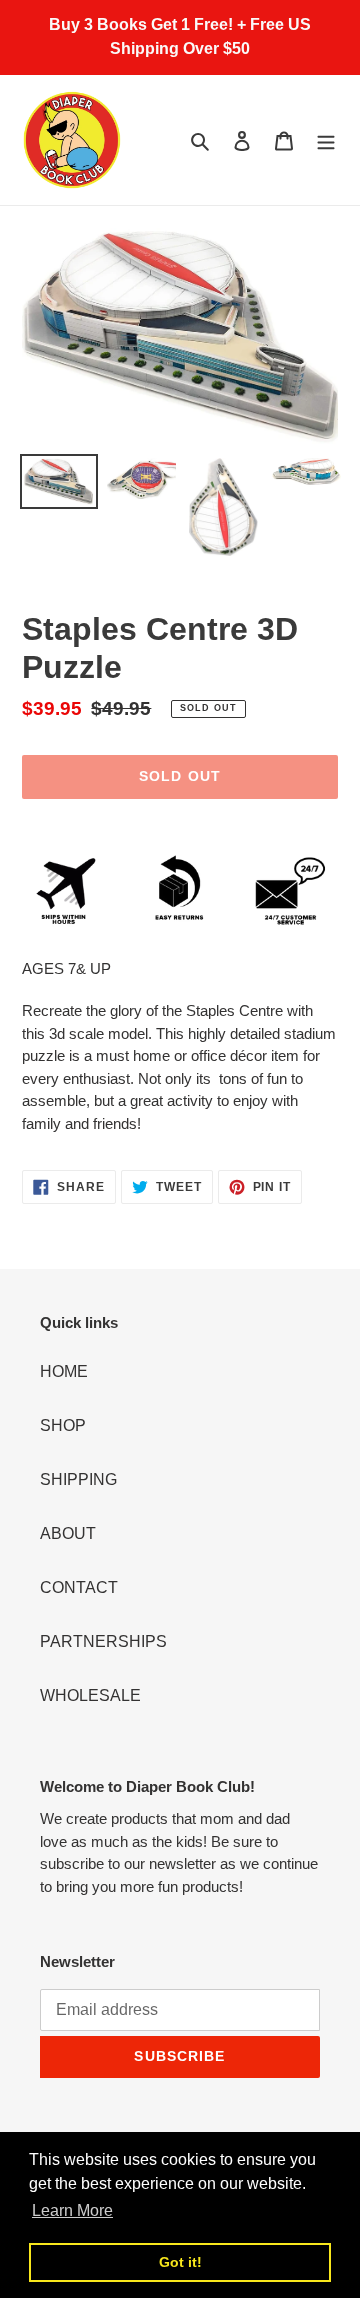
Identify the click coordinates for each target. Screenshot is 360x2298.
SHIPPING (78, 1479)
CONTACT (79, 1587)
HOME (64, 1371)
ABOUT (68, 1533)
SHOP (63, 1425)
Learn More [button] (72, 2210)
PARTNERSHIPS (103, 1641)
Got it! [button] (180, 2262)
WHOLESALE (90, 1695)
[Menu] (326, 140)
